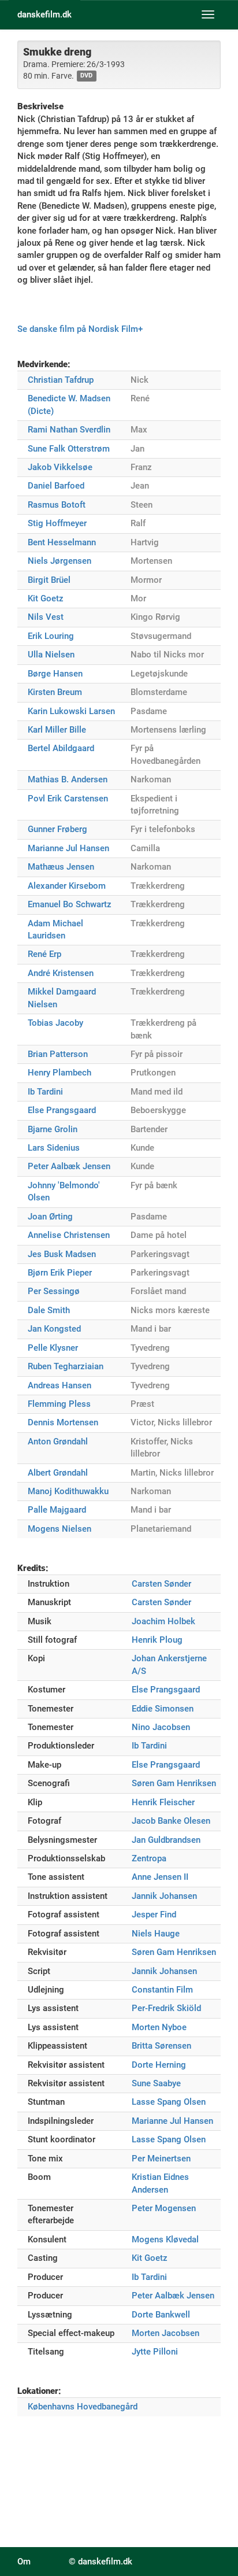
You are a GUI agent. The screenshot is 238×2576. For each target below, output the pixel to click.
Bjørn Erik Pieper (60, 1273)
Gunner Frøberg (57, 829)
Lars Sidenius (54, 1148)
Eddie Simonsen (163, 1709)
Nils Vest (46, 617)
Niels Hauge (156, 1934)
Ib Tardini (45, 1092)
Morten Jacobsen (166, 2333)
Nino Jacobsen (161, 1727)
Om (24, 2562)
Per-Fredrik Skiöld (166, 2008)
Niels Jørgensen (59, 561)
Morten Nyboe (159, 2027)
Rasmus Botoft (57, 505)
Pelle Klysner (53, 1348)
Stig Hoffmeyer (57, 523)
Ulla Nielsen (51, 655)
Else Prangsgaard (62, 1110)
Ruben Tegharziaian (66, 1366)
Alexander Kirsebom (67, 886)
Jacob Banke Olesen (171, 1821)
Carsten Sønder (161, 1584)
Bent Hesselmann (62, 542)
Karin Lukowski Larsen (71, 711)
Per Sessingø (54, 1291)
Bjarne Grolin (53, 1129)
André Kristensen (61, 973)
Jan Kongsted (54, 1329)
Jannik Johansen (164, 1896)
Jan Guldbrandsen (166, 1840)
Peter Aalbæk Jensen (69, 1166)
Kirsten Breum (55, 692)
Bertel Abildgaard (61, 748)
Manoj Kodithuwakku (68, 1491)
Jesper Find (154, 1915)
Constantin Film (162, 1990)
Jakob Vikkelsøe (60, 467)
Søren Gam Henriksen (174, 1783)
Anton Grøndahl (58, 1442)
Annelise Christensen (69, 1235)
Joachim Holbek (163, 1621)
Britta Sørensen (161, 2046)
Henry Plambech (59, 1073)
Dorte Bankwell (161, 2315)
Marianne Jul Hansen (68, 848)
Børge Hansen (55, 674)
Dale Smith (49, 1310)
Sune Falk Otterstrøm (69, 449)
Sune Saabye (156, 2083)
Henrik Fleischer (163, 1802)
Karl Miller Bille (57, 730)
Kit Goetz (46, 598)
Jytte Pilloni (155, 2352)
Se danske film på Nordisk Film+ (80, 329)
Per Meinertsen (161, 2159)
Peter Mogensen (164, 2208)
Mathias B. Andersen (68, 779)
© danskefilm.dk (101, 2562)
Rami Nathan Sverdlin (69, 430)
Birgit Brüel (49, 580)
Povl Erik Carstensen (68, 799)
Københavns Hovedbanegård (83, 2407)
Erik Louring (51, 636)
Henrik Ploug (157, 1640)
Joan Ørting (50, 1217)
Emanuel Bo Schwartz (70, 904)
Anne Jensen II (160, 1877)
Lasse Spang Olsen (169, 2102)
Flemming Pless (59, 1404)
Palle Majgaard (57, 1510)
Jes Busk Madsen (62, 1254)
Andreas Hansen (59, 1385)
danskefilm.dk (44, 14)
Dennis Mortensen (63, 1422)
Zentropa (149, 1858)
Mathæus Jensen (61, 867)
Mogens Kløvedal (165, 2239)
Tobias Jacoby (55, 1023)
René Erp (44, 954)
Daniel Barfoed (56, 486)
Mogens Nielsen (59, 1529)
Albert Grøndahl (58, 1473)
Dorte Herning (159, 2065)
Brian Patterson (58, 1054)
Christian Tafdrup (61, 380)
